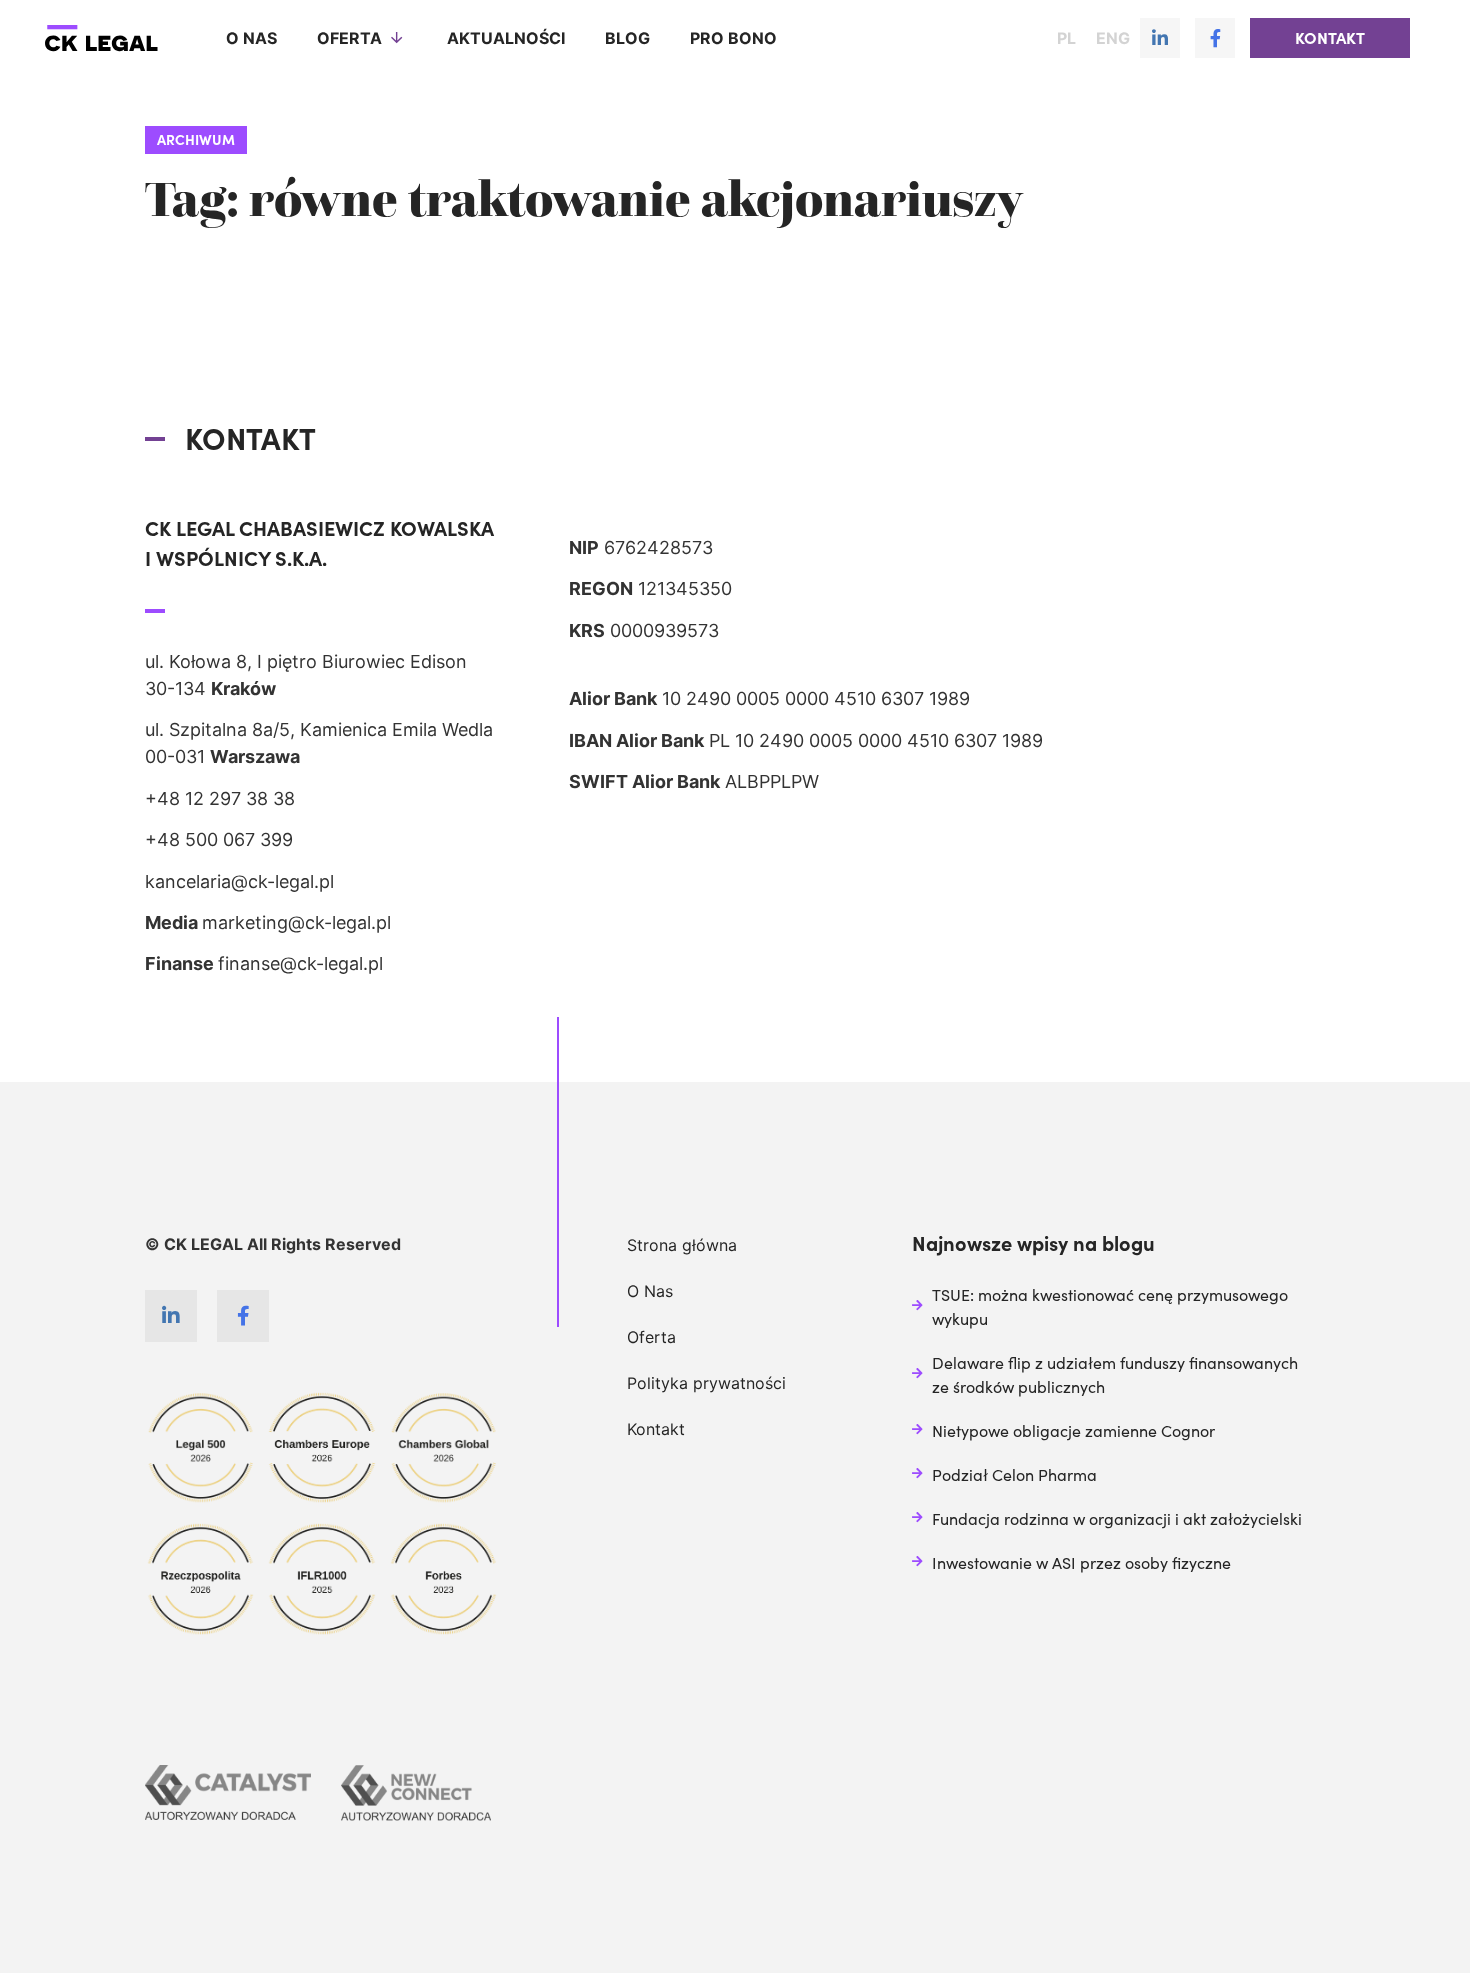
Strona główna (682, 1245)
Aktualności (506, 38)
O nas (251, 38)
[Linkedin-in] (1160, 38)
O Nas (650, 1291)
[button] (1330, 38)
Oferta (349, 38)
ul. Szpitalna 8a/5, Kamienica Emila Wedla (319, 729)
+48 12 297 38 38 (220, 798)
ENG (1113, 38)
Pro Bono (733, 38)
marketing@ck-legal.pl (296, 922)
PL (1066, 38)
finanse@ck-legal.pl (300, 963)
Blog (627, 38)
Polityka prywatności (706, 1383)
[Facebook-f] (1215, 38)
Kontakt (656, 1429)
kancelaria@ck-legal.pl (239, 881)
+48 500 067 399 (219, 839)
